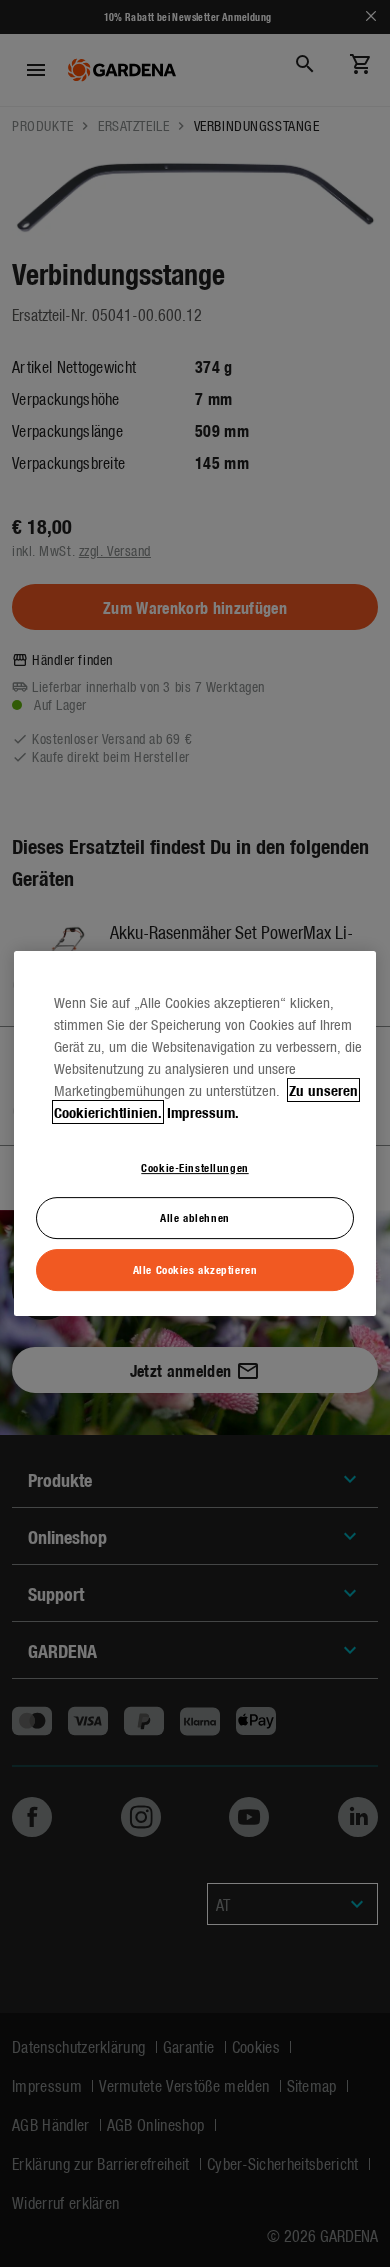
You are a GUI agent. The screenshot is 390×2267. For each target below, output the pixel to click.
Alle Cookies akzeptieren (195, 1269)
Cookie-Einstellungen (194, 1167)
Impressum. (203, 1112)
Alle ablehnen (194, 1218)
